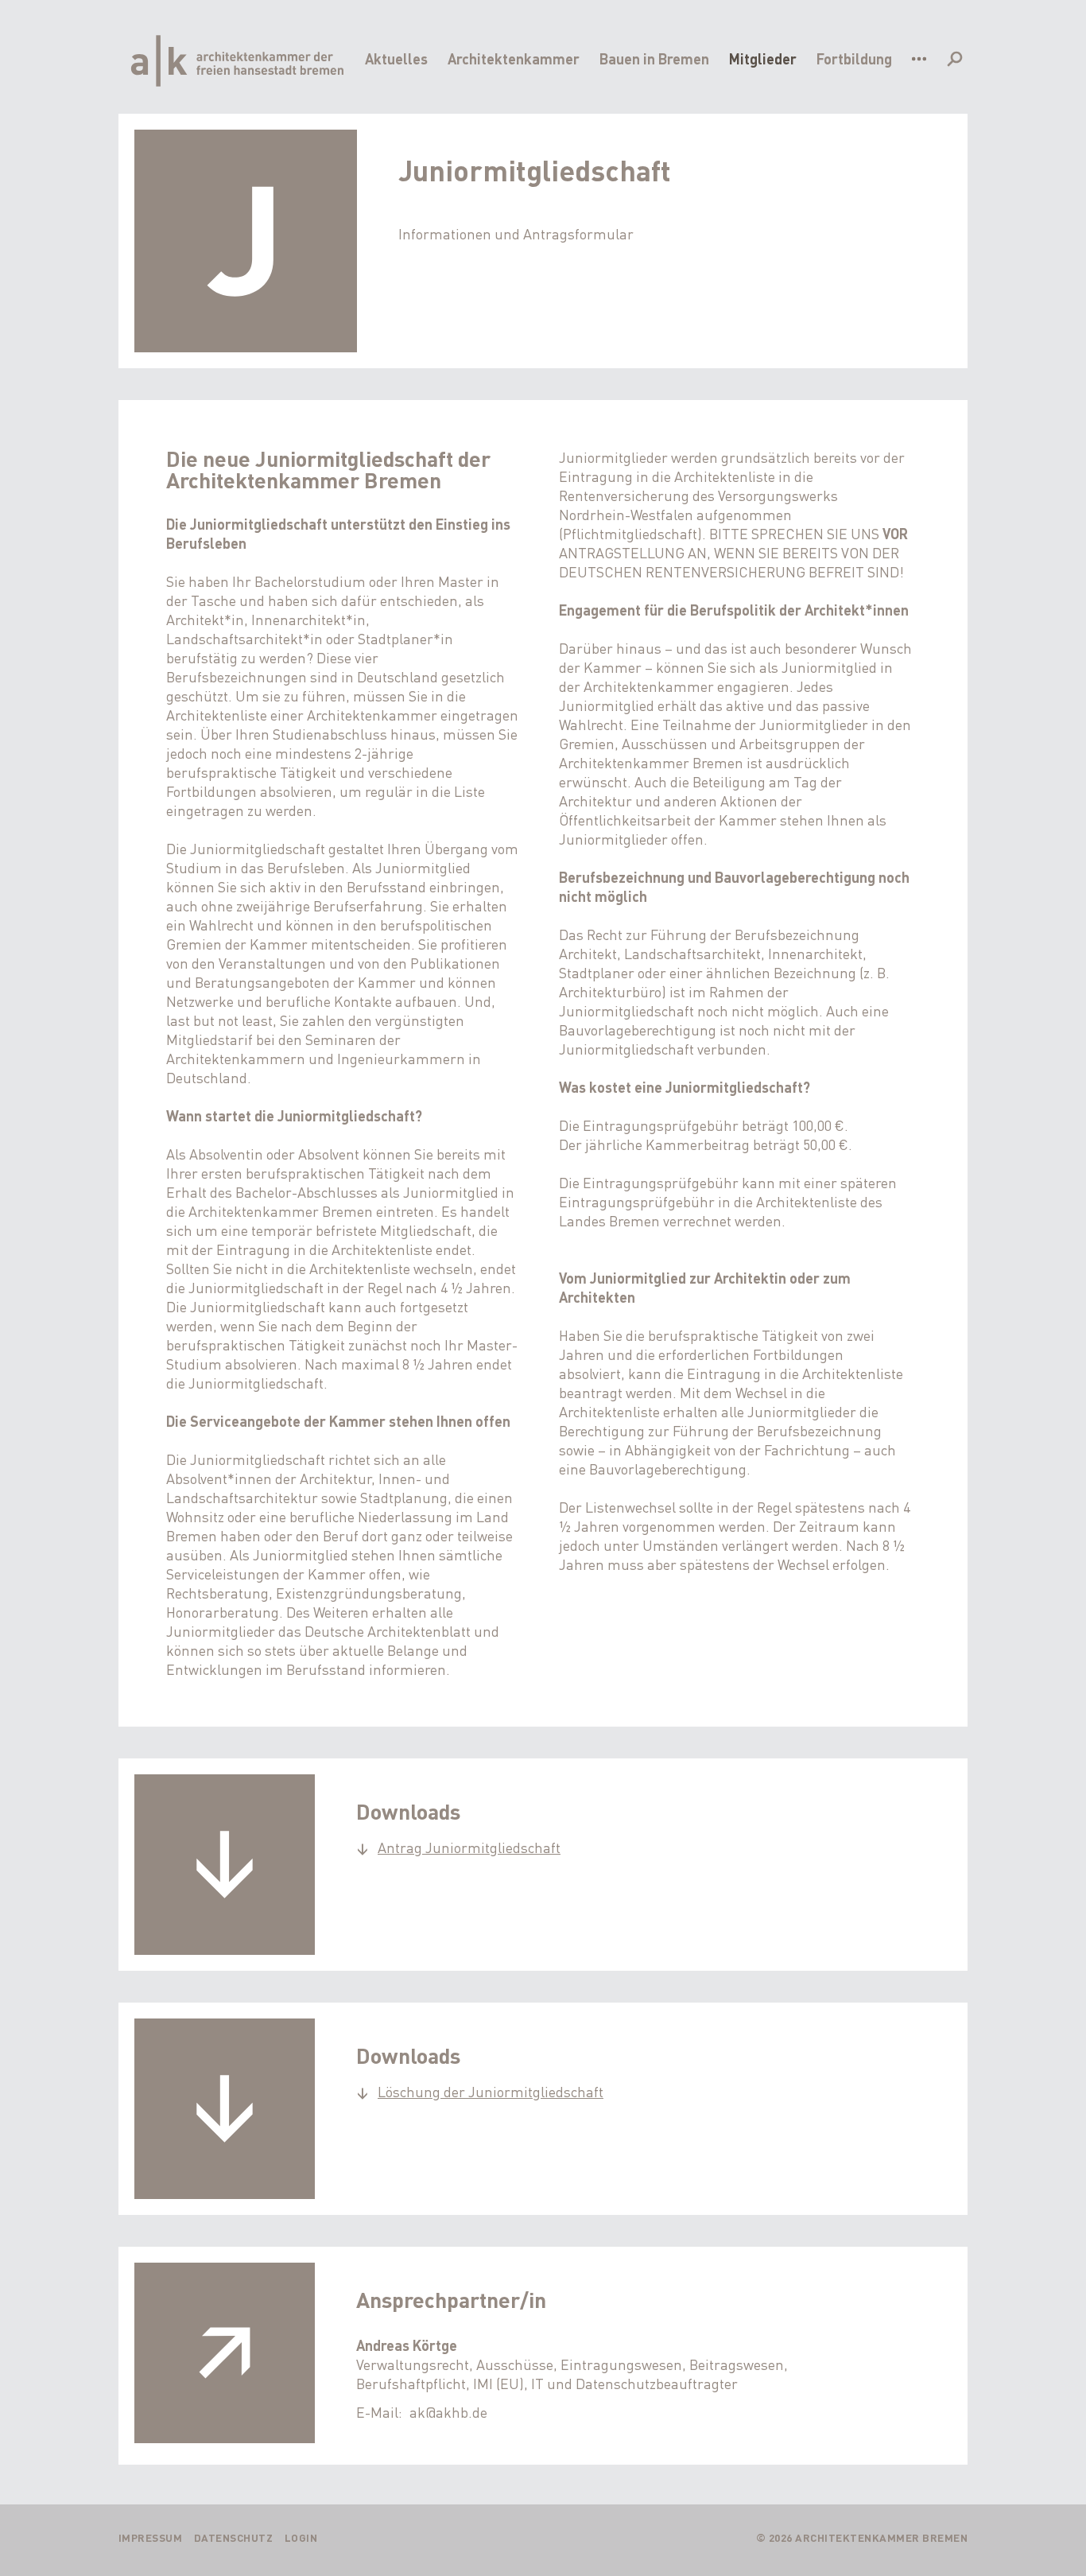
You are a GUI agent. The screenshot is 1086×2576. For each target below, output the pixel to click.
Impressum (151, 2537)
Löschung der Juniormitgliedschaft (491, 2091)
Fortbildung (854, 58)
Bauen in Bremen (654, 58)
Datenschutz (234, 2537)
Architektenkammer (514, 58)
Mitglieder (763, 58)
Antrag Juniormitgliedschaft (469, 1847)
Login (301, 2537)
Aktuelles (396, 58)
